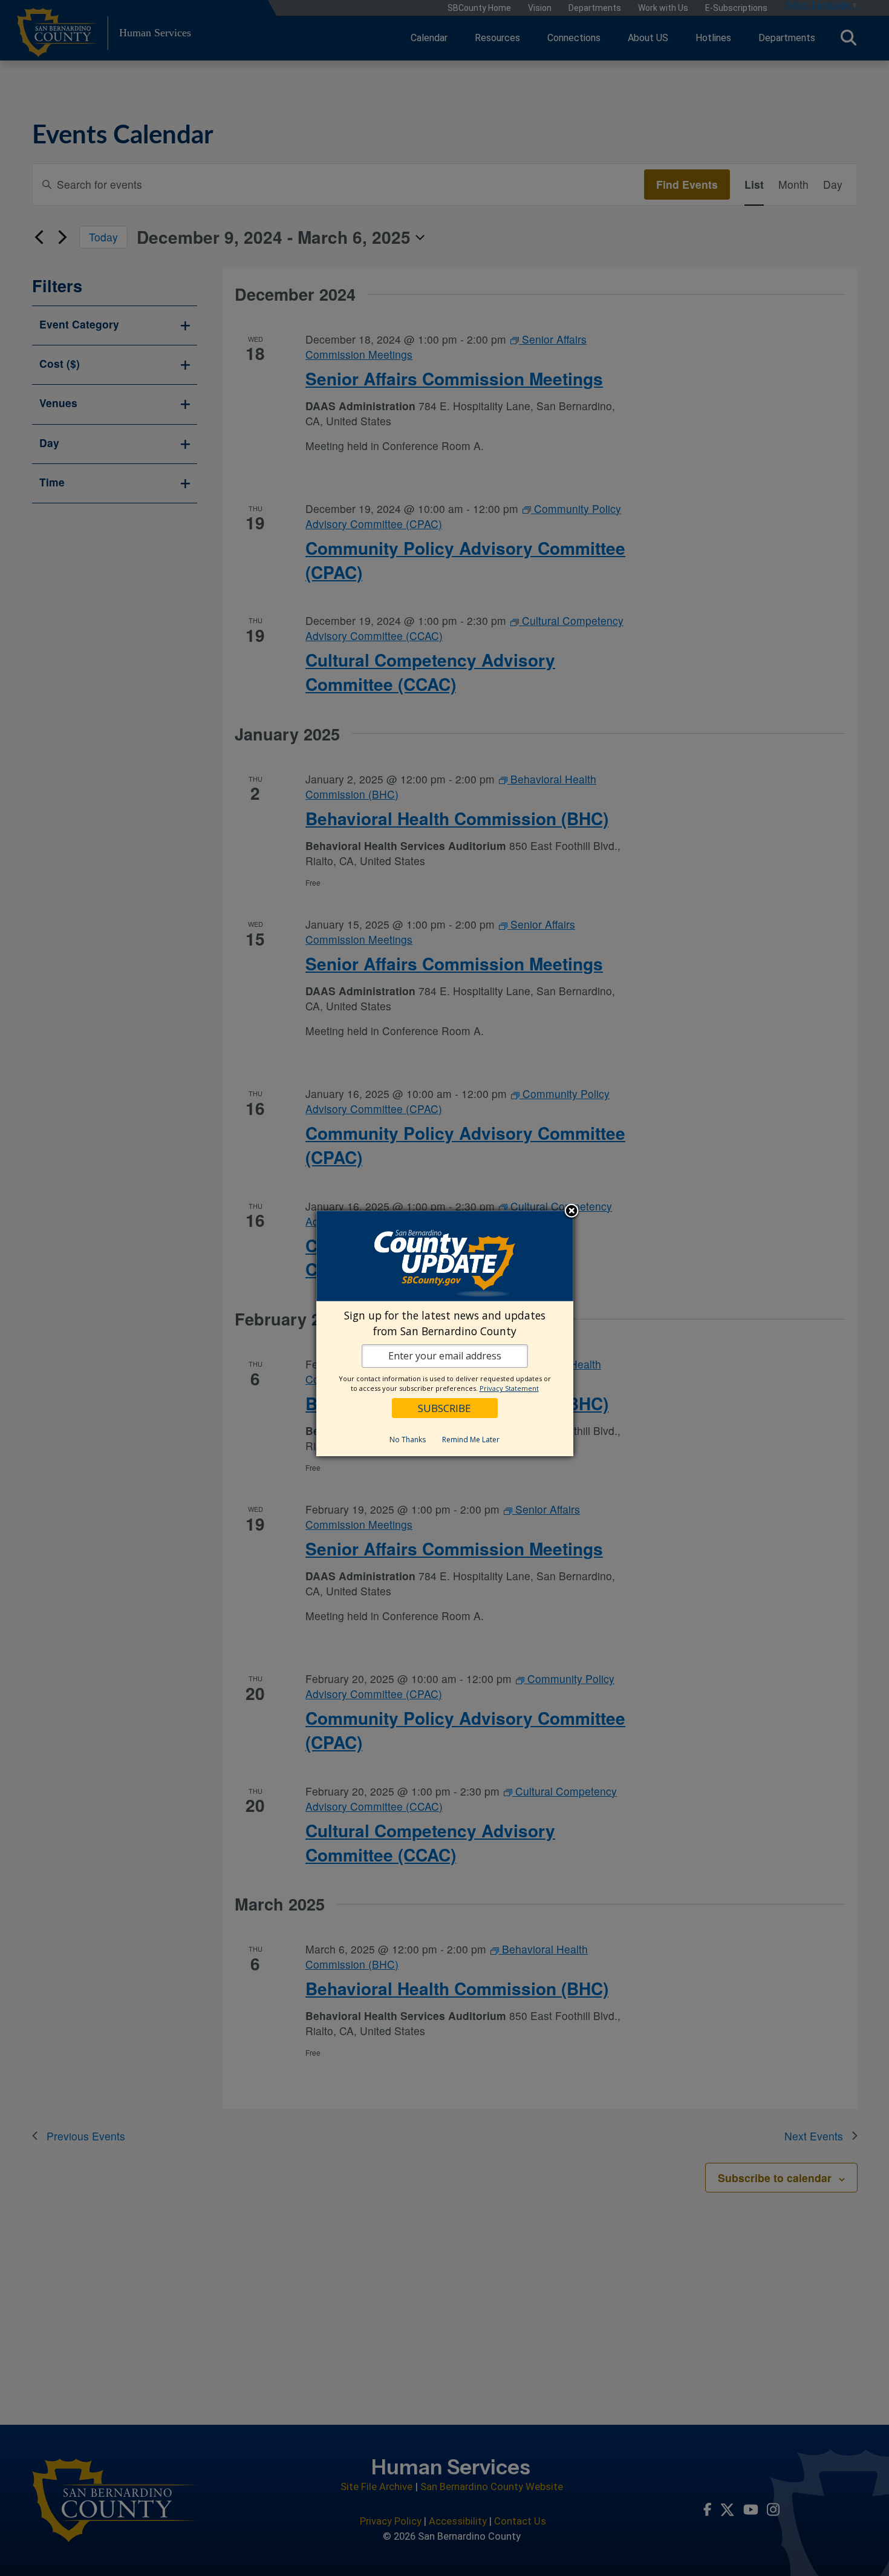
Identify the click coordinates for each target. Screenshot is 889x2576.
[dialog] (445, 1334)
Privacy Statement (509, 1388)
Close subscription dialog (571, 1212)
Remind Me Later (471, 1440)
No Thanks (408, 1440)
